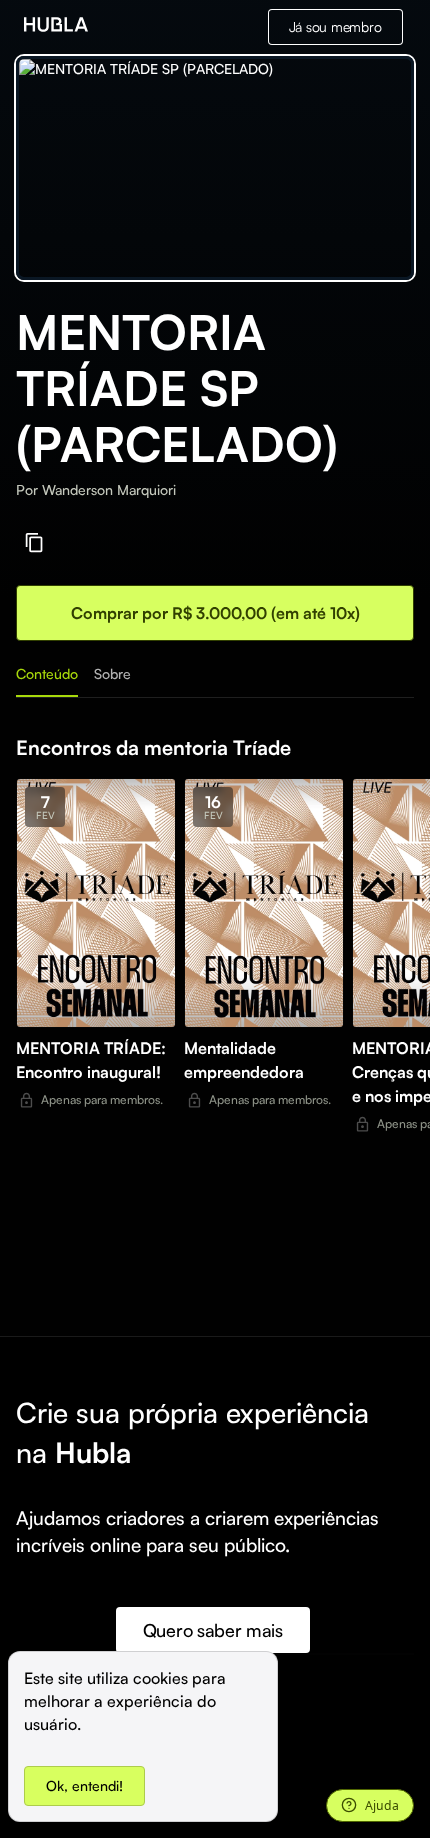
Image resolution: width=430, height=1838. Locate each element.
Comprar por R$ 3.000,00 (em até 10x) (215, 613)
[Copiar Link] (34, 542)
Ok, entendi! (84, 1785)
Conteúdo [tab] (47, 673)
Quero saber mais (213, 1630)
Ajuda (382, 1805)
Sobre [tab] (112, 673)
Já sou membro (335, 26)
